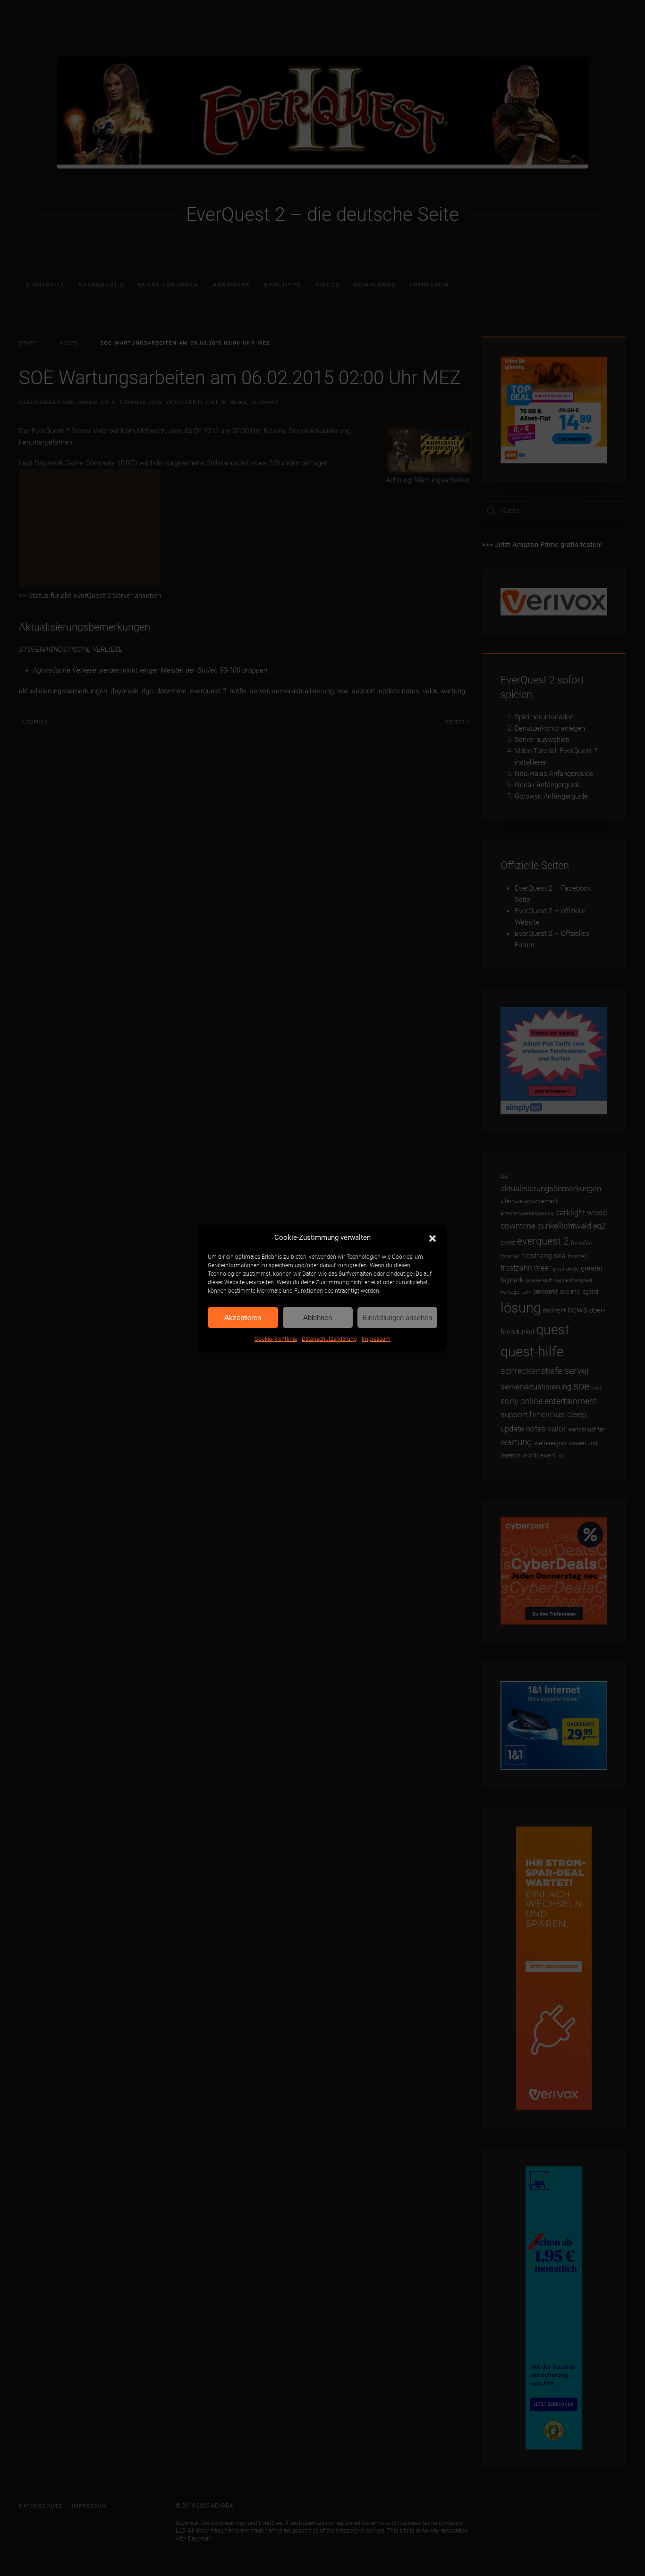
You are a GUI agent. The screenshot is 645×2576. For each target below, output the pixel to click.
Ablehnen (318, 1317)
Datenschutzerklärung (329, 1339)
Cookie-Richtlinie (276, 1339)
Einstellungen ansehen (397, 1317)
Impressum (376, 1339)
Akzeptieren (243, 1317)
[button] (433, 1237)
